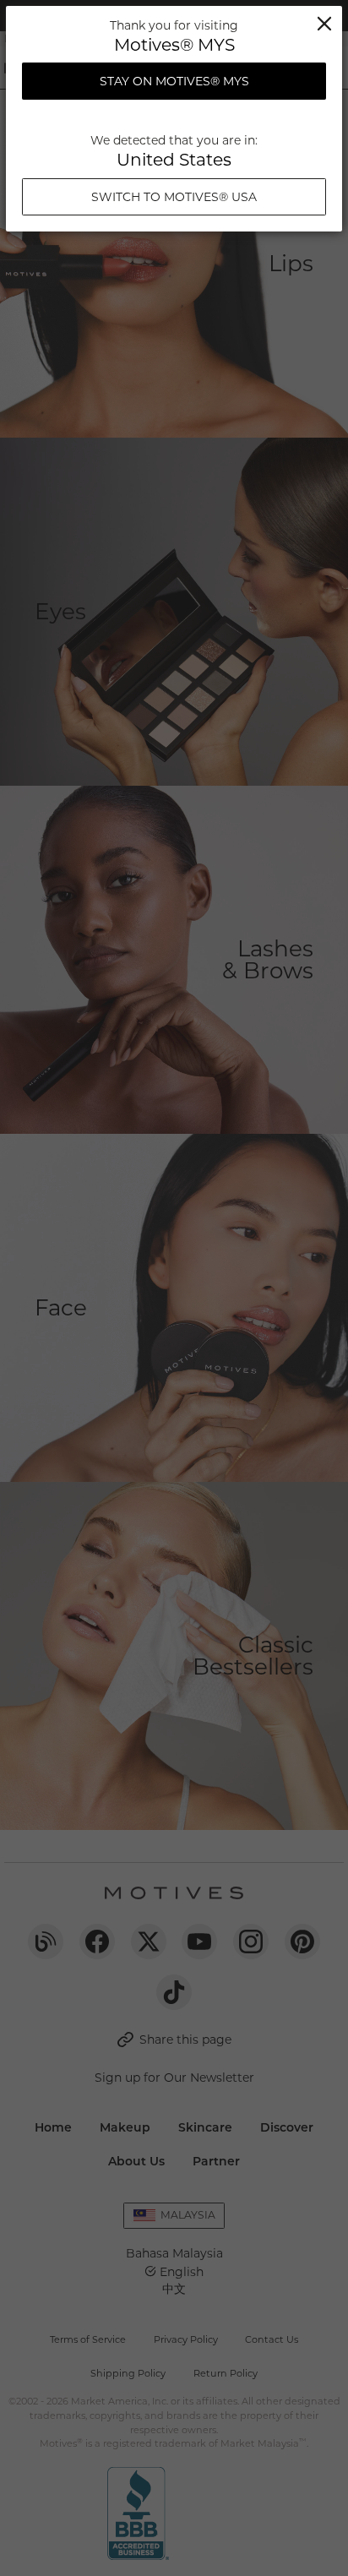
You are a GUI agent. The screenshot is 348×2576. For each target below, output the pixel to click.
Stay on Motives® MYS (174, 81)
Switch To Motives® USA (174, 197)
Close (324, 24)
